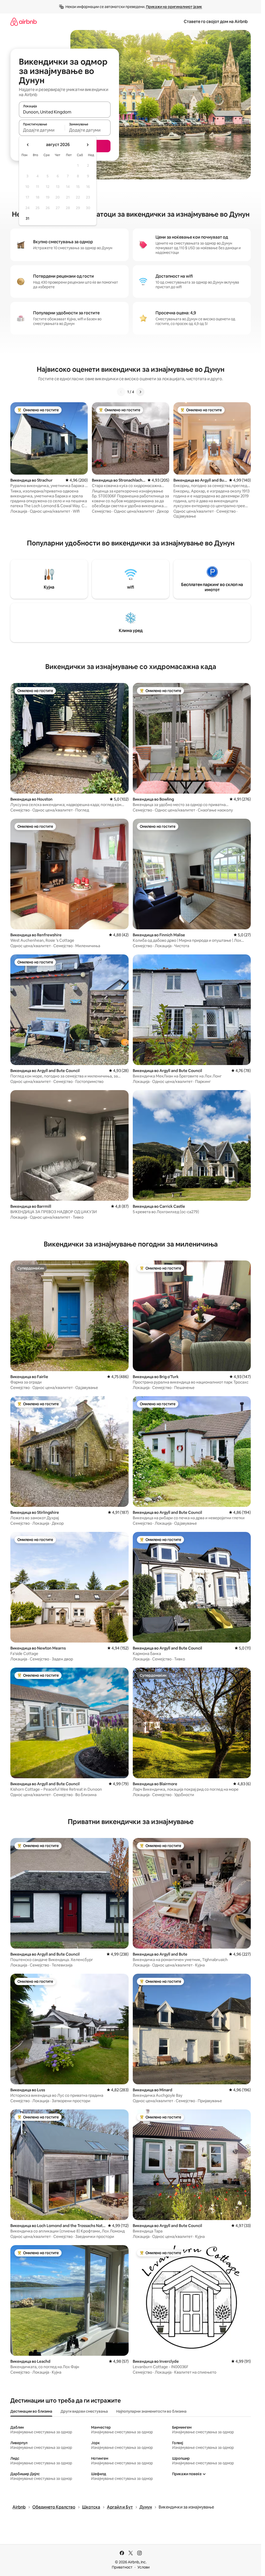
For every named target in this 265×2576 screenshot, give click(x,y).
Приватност (122, 2567)
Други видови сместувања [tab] (84, 2411)
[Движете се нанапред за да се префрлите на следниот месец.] (87, 145)
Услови (143, 2567)
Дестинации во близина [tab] (31, 2411)
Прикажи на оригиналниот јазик (174, 7)
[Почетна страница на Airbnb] (24, 22)
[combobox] (65, 112)
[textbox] (42, 130)
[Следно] (140, 392)
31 (27, 218)
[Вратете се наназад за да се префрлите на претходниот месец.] (28, 145)
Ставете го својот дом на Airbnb (216, 22)
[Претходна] (121, 392)
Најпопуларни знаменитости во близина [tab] (151, 2411)
